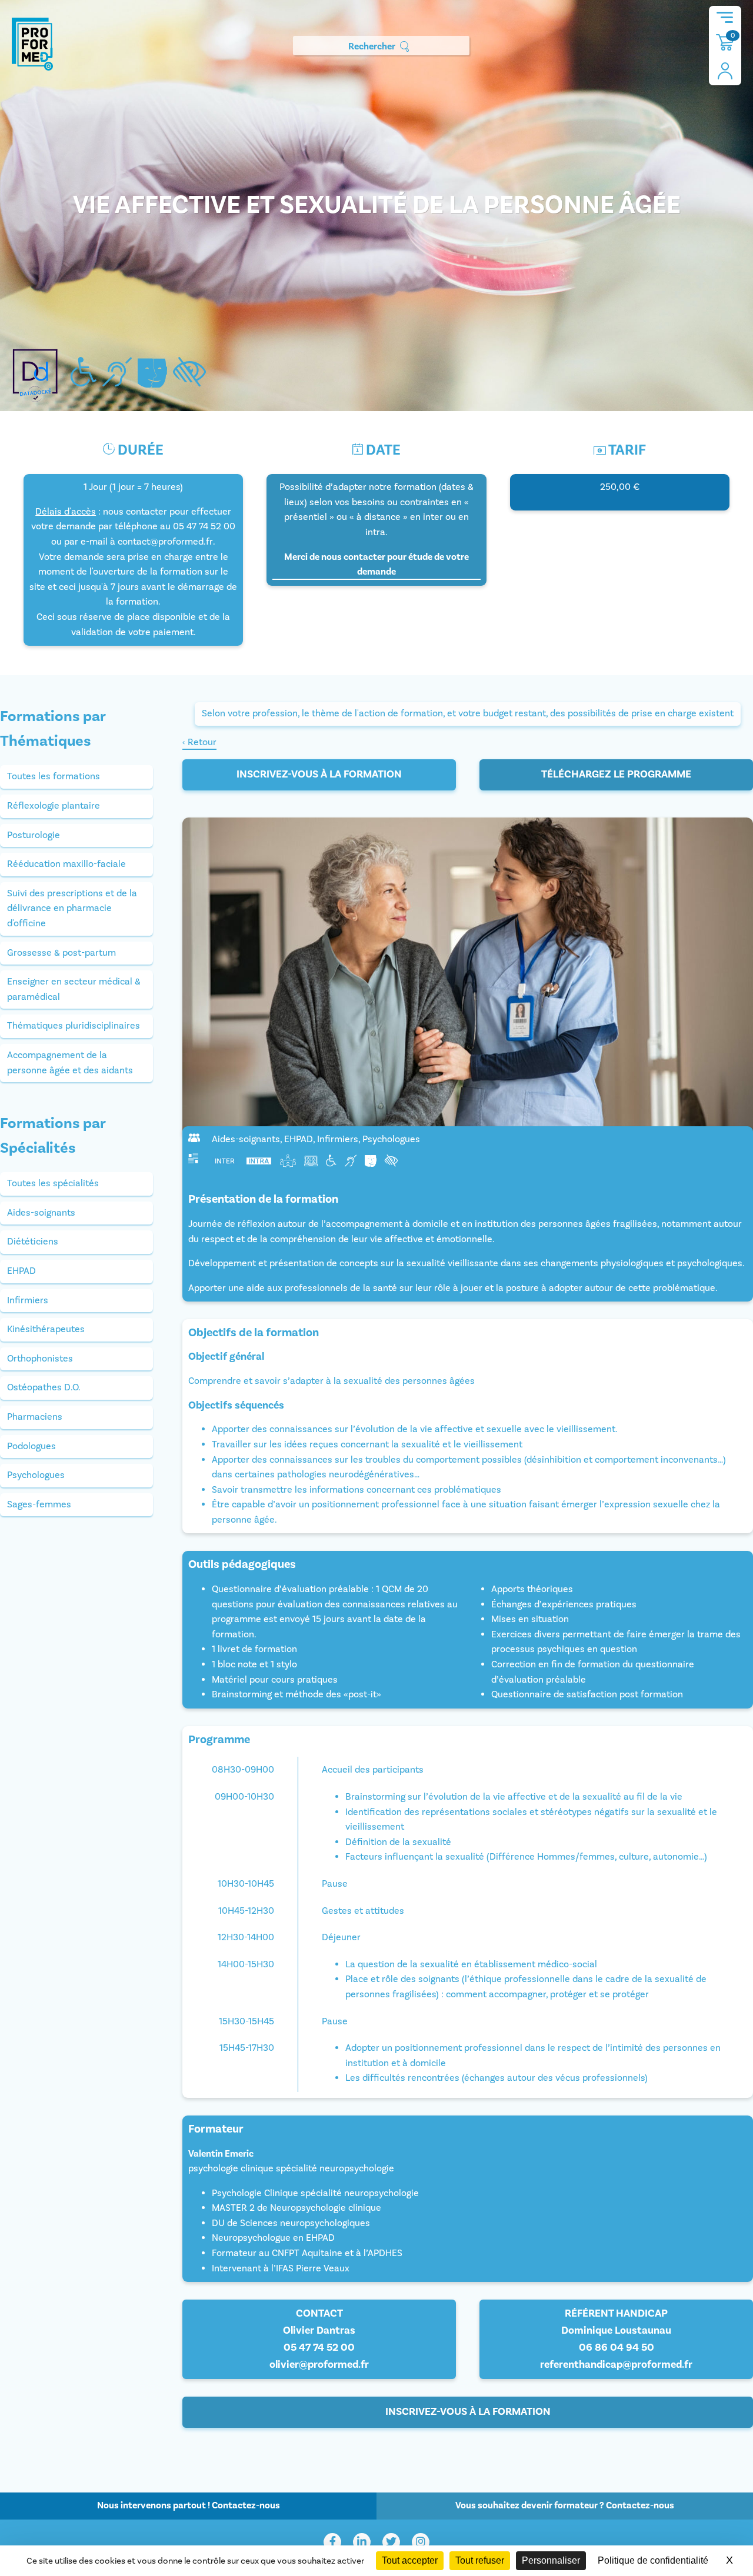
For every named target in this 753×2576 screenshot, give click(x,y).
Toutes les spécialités (53, 1183)
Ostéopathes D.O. (44, 1387)
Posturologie (34, 835)
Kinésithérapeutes (46, 1329)
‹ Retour (199, 742)
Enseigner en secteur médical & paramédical (74, 989)
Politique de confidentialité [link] (653, 2560)
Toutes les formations (54, 776)
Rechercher (372, 46)
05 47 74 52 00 (319, 2348)
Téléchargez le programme (616, 774)
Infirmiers (28, 1300)
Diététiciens (33, 1242)
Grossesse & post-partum (61, 953)
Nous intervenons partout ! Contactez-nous (189, 2505)
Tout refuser (480, 2560)
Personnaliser (551, 2560)
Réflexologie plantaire (54, 806)
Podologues (31, 1446)
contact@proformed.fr (165, 542)
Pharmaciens (35, 1417)
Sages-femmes (39, 1504)
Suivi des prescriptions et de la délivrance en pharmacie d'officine (72, 908)
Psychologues (36, 1475)
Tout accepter (410, 2560)
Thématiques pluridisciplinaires (74, 1026)
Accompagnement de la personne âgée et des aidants (70, 1063)
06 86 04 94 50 (617, 2348)
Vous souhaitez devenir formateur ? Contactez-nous (565, 2505)
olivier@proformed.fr (319, 2365)
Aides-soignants (41, 1213)
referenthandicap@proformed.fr (616, 2365)
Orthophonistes (40, 1359)
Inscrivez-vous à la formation (319, 774)
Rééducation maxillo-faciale (66, 864)
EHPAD (21, 1271)
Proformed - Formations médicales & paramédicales (32, 44)
